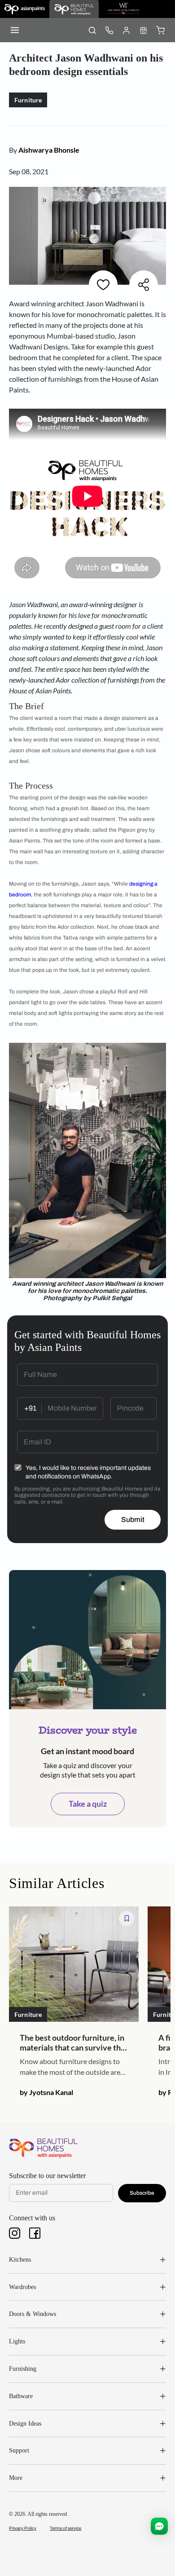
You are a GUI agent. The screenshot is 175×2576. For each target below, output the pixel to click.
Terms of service (66, 2528)
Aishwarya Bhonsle (49, 150)
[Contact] (109, 30)
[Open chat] (159, 2526)
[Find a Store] (143, 30)
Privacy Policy (23, 2528)
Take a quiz (88, 1804)
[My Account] (126, 30)
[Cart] (160, 30)
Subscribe (142, 2193)
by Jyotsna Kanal (46, 2092)
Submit (133, 1520)
